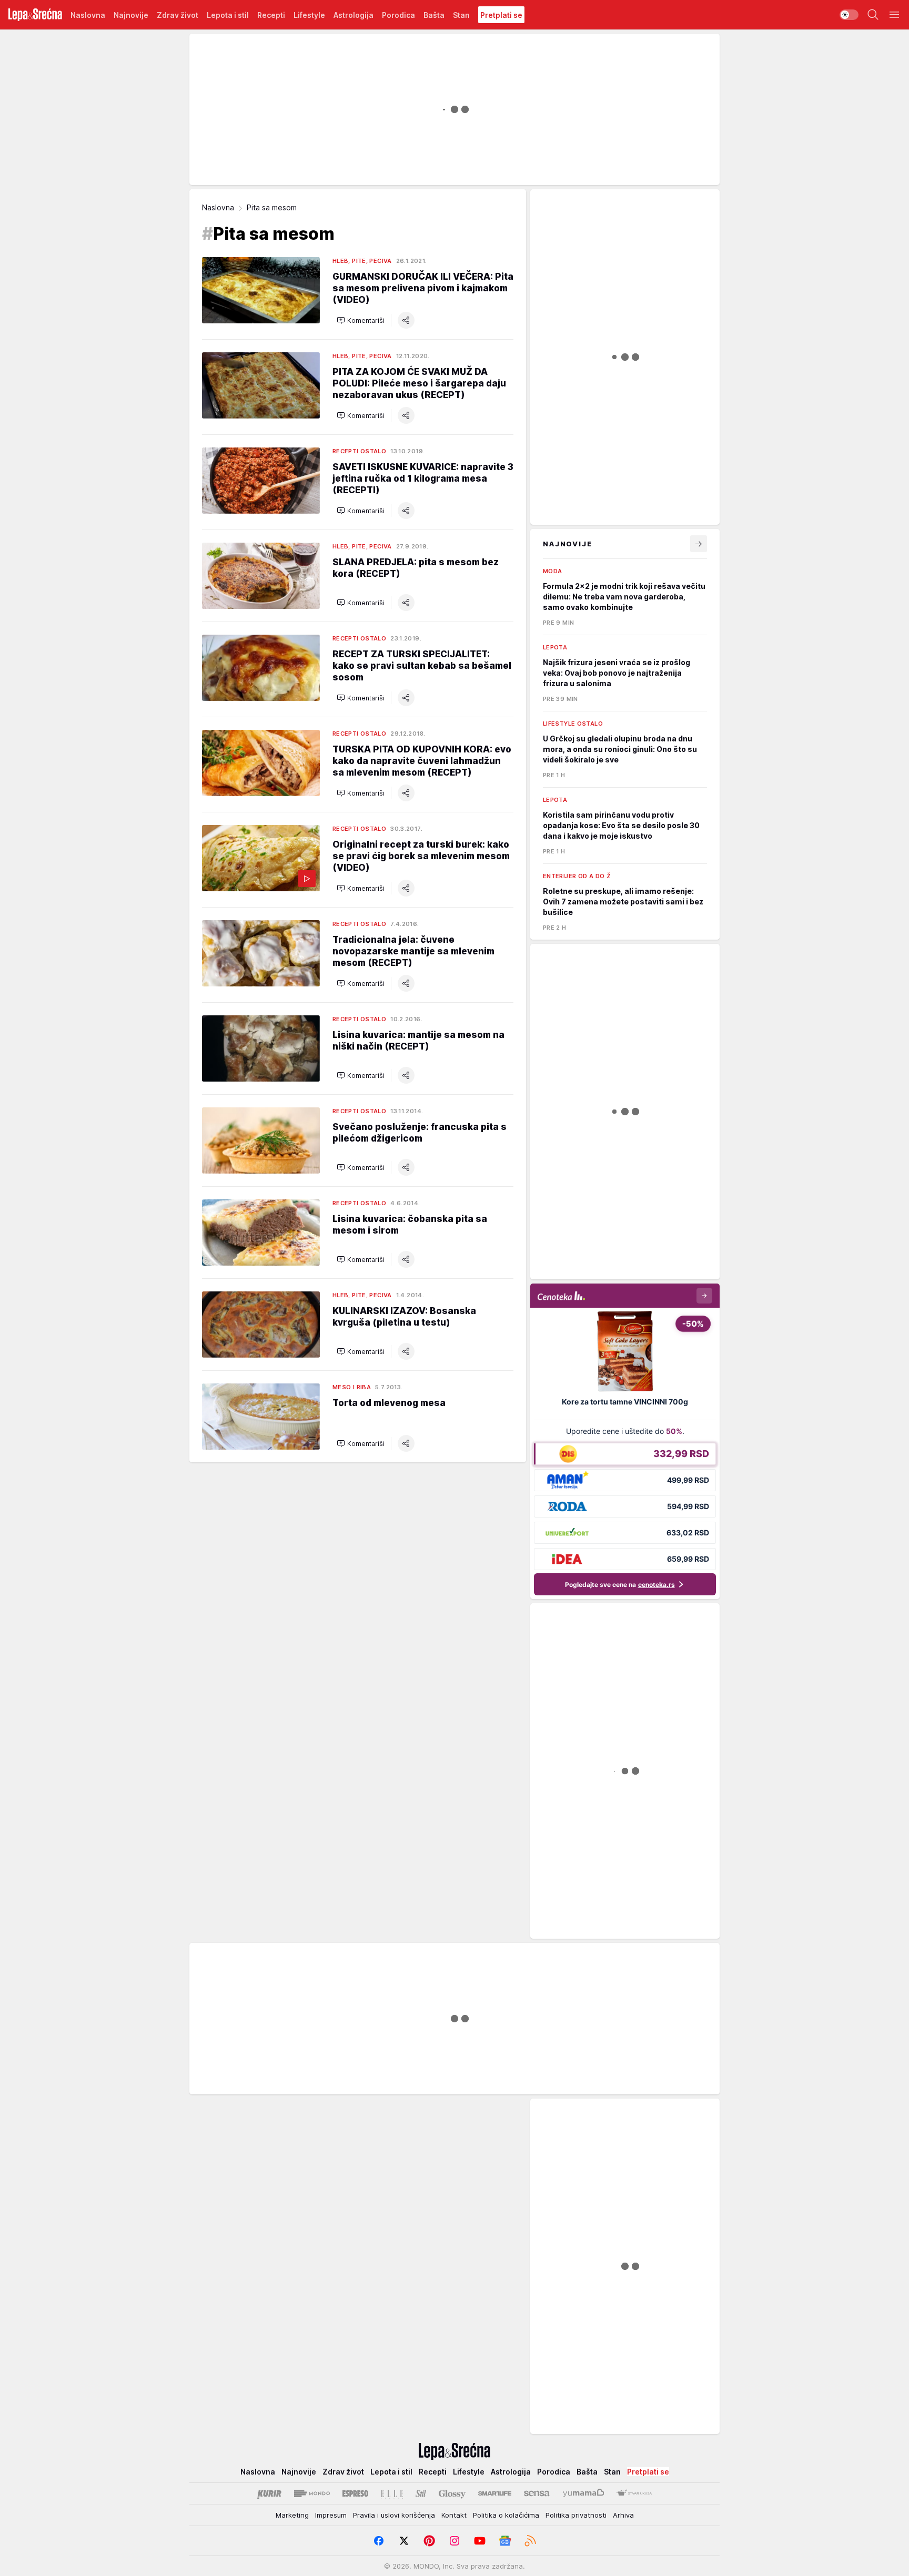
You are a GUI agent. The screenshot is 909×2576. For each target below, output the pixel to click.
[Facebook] (379, 2541)
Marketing (292, 2515)
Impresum (331, 2515)
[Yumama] (584, 2493)
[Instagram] (454, 2541)
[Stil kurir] (421, 2493)
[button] (361, 320)
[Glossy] (452, 2493)
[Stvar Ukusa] (634, 2493)
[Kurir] (269, 2493)
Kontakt (454, 2515)
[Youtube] (480, 2541)
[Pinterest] (429, 2541)
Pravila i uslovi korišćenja (394, 2515)
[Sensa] (537, 2493)
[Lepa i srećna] (35, 15)
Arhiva (623, 2515)
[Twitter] (404, 2541)
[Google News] (505, 2541)
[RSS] (530, 2541)
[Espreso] (355, 2493)
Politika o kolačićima (506, 2515)
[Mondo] (312, 2493)
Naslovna (218, 207)
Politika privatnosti (576, 2515)
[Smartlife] (495, 2493)
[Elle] (392, 2493)
